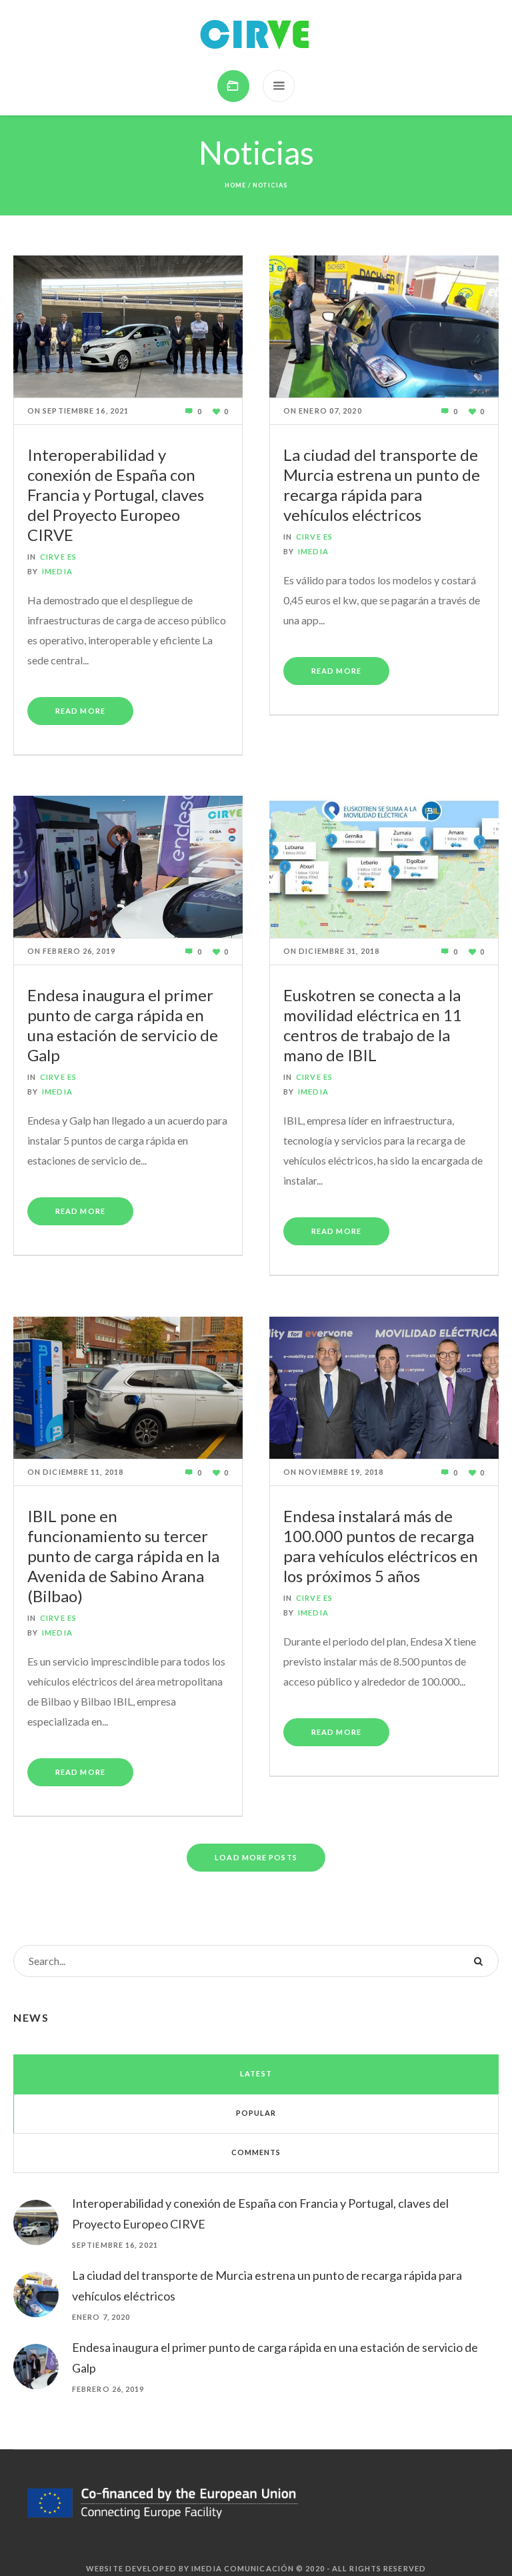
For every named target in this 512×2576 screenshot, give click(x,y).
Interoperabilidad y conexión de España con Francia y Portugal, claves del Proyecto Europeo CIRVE (116, 495)
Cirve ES (58, 557)
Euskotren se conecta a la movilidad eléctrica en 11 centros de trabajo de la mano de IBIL (373, 1025)
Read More (80, 711)
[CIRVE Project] (256, 35)
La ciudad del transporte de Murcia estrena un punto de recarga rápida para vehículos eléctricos (382, 485)
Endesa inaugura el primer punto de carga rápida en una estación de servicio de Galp (123, 1025)
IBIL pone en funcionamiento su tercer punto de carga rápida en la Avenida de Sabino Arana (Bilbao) (123, 1556)
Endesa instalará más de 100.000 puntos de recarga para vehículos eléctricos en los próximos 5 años (381, 1546)
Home (235, 185)
